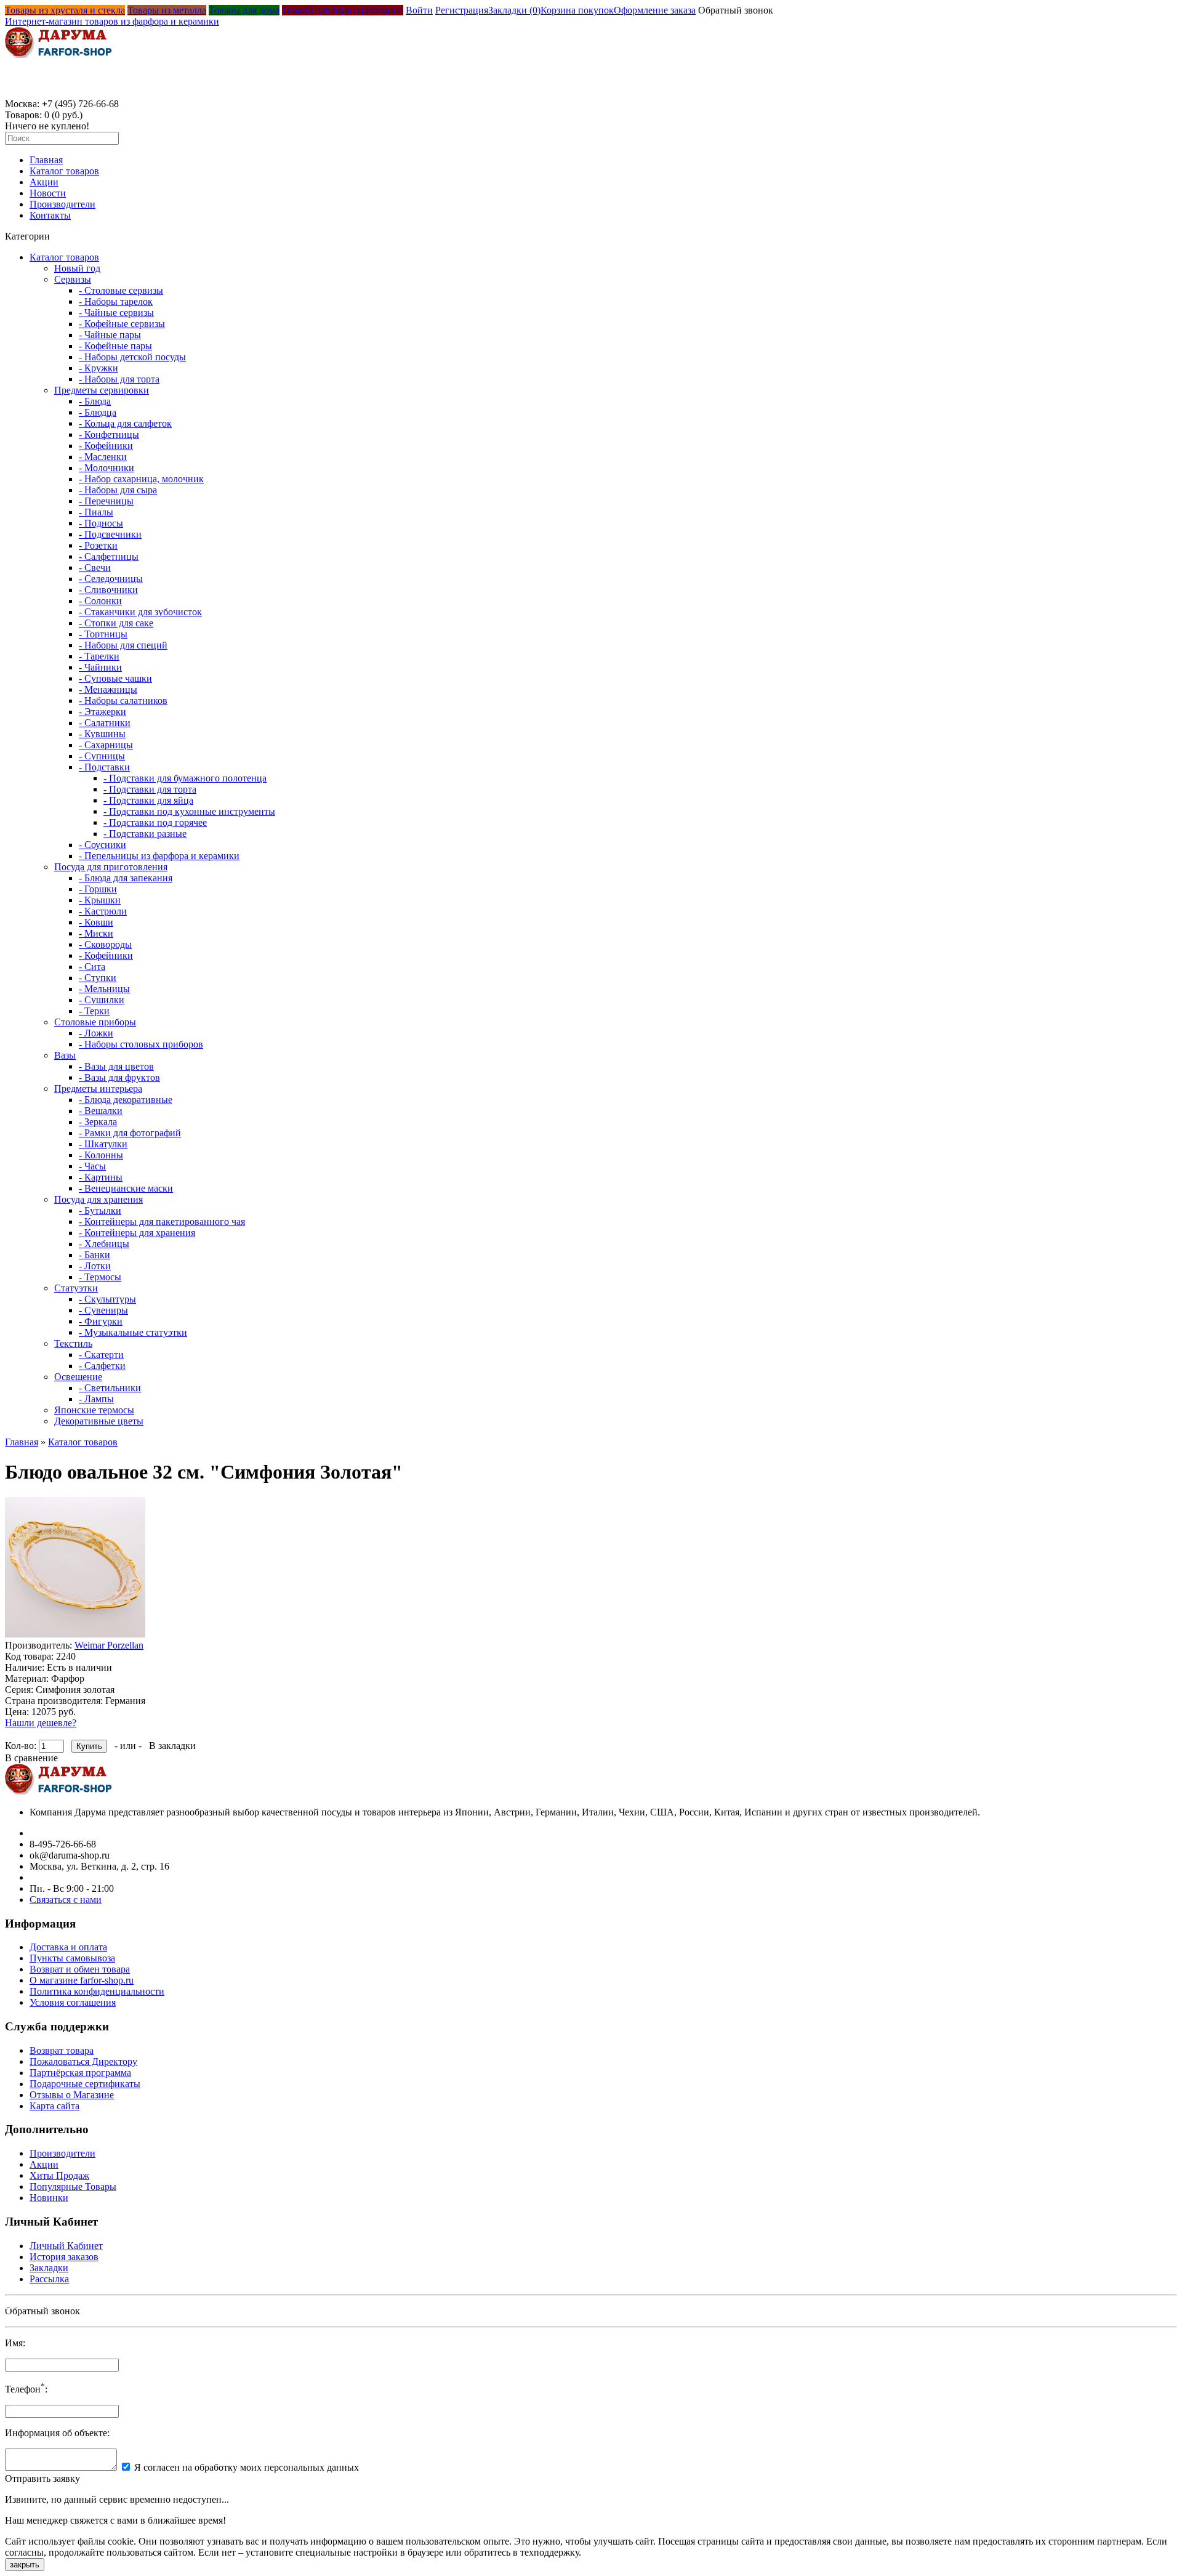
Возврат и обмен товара (80, 1969)
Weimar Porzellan (109, 1645)
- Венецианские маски (126, 1188)
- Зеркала (98, 1122)
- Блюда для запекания (126, 878)
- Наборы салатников (123, 701)
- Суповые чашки (115, 678)
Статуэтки (76, 1288)
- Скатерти (101, 1355)
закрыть (25, 2565)
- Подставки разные (145, 834)
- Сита (92, 967)
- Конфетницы (109, 434)
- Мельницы (104, 989)
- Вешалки (101, 1111)
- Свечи (95, 567)
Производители (62, 204)
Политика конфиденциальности (97, 1991)
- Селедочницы (111, 579)
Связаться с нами (66, 1900)
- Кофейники (106, 446)
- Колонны (101, 1155)
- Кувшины (102, 734)
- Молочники (107, 468)
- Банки (94, 1255)
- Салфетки (102, 1366)
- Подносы (101, 523)
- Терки (94, 1011)
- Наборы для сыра (118, 490)
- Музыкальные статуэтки (133, 1332)
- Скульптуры (107, 1299)
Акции (44, 182)
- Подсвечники (110, 534)
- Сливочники (108, 590)
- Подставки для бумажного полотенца (185, 778)
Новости (48, 193)
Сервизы (73, 279)
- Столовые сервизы (121, 290)
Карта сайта (54, 2106)
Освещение (78, 1377)
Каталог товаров (64, 171)
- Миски (96, 933)
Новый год (77, 268)
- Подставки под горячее (155, 822)
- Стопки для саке (116, 623)
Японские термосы (94, 1410)
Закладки (49, 2268)
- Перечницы (106, 501)
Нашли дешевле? (41, 1723)
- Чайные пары (110, 335)
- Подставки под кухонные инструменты (189, 811)
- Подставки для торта (150, 789)
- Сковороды (105, 944)
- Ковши (96, 922)
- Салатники (105, 723)
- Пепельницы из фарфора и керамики (159, 856)
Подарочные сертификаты (85, 2084)
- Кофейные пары (115, 346)
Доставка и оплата (68, 1947)
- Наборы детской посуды (132, 357)
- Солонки (100, 601)
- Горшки (98, 889)
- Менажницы (108, 689)
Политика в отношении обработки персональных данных (120, 2306)
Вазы (65, 1055)
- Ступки (98, 978)
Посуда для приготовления (111, 867)
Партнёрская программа (80, 2073)
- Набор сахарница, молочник (141, 479)
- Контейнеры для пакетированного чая (162, 1221)
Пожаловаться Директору (83, 2061)
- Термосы (100, 1277)
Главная (46, 160)
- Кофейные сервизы (122, 324)
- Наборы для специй (123, 645)
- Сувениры (103, 1310)
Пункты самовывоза (72, 1958)
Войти (419, 10)
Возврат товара (62, 2050)
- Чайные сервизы (116, 313)
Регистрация (462, 10)
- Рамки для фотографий (130, 1133)
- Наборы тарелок (116, 301)
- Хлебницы (104, 1244)
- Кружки (98, 368)
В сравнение (31, 1758)
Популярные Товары (73, 2186)
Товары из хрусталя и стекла (65, 10)
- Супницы (102, 756)
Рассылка (49, 2279)
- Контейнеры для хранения (137, 1233)
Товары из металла (167, 10)
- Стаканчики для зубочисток (140, 612)
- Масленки (103, 457)
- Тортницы (103, 634)
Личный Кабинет (66, 2246)
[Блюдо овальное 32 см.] (75, 1634)
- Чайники (100, 667)
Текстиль (73, 1343)
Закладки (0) (514, 10)
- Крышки (100, 900)
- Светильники (110, 1388)
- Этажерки (103, 712)
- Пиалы (96, 512)
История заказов (64, 2257)
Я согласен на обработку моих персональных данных (247, 2467)
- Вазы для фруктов (119, 1077)
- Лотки (95, 1266)
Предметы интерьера (98, 1088)
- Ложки (96, 1033)
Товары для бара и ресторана (343, 10)
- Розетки (98, 545)
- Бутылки (100, 1210)
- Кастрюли (103, 911)
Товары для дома (244, 10)
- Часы (92, 1166)
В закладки (172, 1746)
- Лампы (96, 1399)
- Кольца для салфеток (125, 423)
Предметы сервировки (102, 390)
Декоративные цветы (99, 1421)
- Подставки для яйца (148, 800)
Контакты (50, 215)
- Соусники (103, 845)
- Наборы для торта (119, 379)
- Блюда (95, 401)
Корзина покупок (577, 10)
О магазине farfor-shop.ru (82, 1980)
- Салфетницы (109, 556)
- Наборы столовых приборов (141, 1044)
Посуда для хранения (98, 1199)
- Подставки (104, 767)
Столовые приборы (95, 1022)
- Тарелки (99, 656)
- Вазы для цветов (116, 1066)
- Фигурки (101, 1321)
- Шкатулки (103, 1144)
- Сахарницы (106, 745)
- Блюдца (98, 412)
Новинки (49, 2198)
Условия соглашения (73, 2002)
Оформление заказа (655, 10)
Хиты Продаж (59, 2175)
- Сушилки (102, 1000)
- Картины (101, 1177)
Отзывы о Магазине (72, 2095)
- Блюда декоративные (126, 1100)
